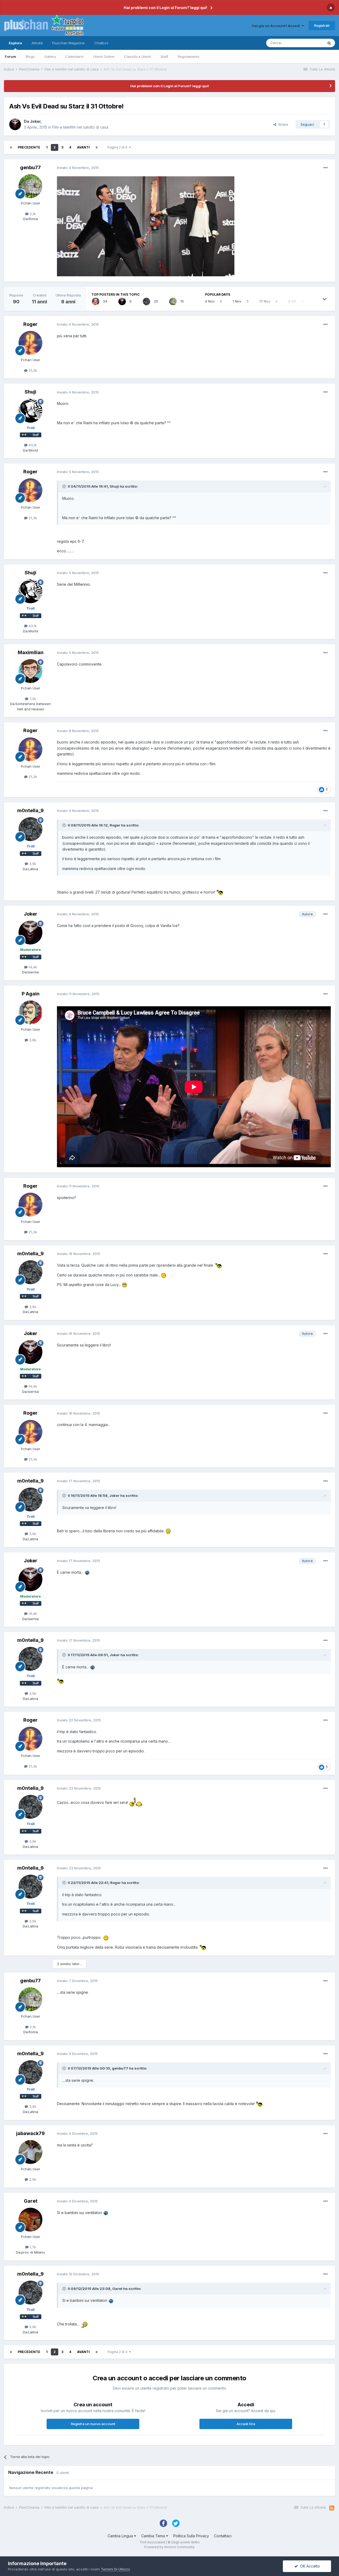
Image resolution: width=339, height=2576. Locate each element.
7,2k (32, 699)
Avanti (83, 147)
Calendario (75, 56)
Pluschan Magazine (68, 43)
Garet (31, 2201)
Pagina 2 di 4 (118, 147)
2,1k (32, 214)
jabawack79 (30, 2133)
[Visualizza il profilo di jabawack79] (30, 2152)
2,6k (32, 2179)
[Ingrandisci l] (146, 226)
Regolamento (189, 56)
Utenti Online (104, 56)
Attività (37, 43)
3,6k (32, 864)
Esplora (15, 43)
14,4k (32, 967)
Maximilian (31, 652)
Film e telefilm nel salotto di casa (80, 127)
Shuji (30, 392)
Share (282, 124)
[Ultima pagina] (97, 147)
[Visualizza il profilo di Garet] (30, 2220)
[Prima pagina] (11, 147)
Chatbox (101, 43)
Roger (30, 324)
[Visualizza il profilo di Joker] (15, 124)
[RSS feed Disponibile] (332, 2508)
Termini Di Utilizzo (115, 2569)
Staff (164, 56)
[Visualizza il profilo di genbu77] (30, 186)
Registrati (322, 25)
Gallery (50, 56)
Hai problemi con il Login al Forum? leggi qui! (165, 8)
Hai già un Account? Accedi (277, 26)
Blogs (30, 56)
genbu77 (30, 167)
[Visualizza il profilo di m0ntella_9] (146, 301)
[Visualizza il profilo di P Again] (30, 1012)
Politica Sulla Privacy (191, 2536)
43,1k (32, 445)
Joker (35, 121)
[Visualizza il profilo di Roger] (96, 301)
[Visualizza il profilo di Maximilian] (30, 671)
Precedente (29, 147)
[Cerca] (329, 43)
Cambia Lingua (121, 2536)
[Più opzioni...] (325, 168)
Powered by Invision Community (169, 2547)
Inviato (78, 168)
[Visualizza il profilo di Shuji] (30, 411)
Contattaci (223, 2536)
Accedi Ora (246, 2424)
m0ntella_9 (30, 810)
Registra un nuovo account (93, 2424)
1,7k (32, 2247)
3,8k (32, 1040)
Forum (10, 56)
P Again (31, 994)
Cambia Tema (154, 2536)
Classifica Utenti (137, 56)
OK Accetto (309, 2566)
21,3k (32, 370)
